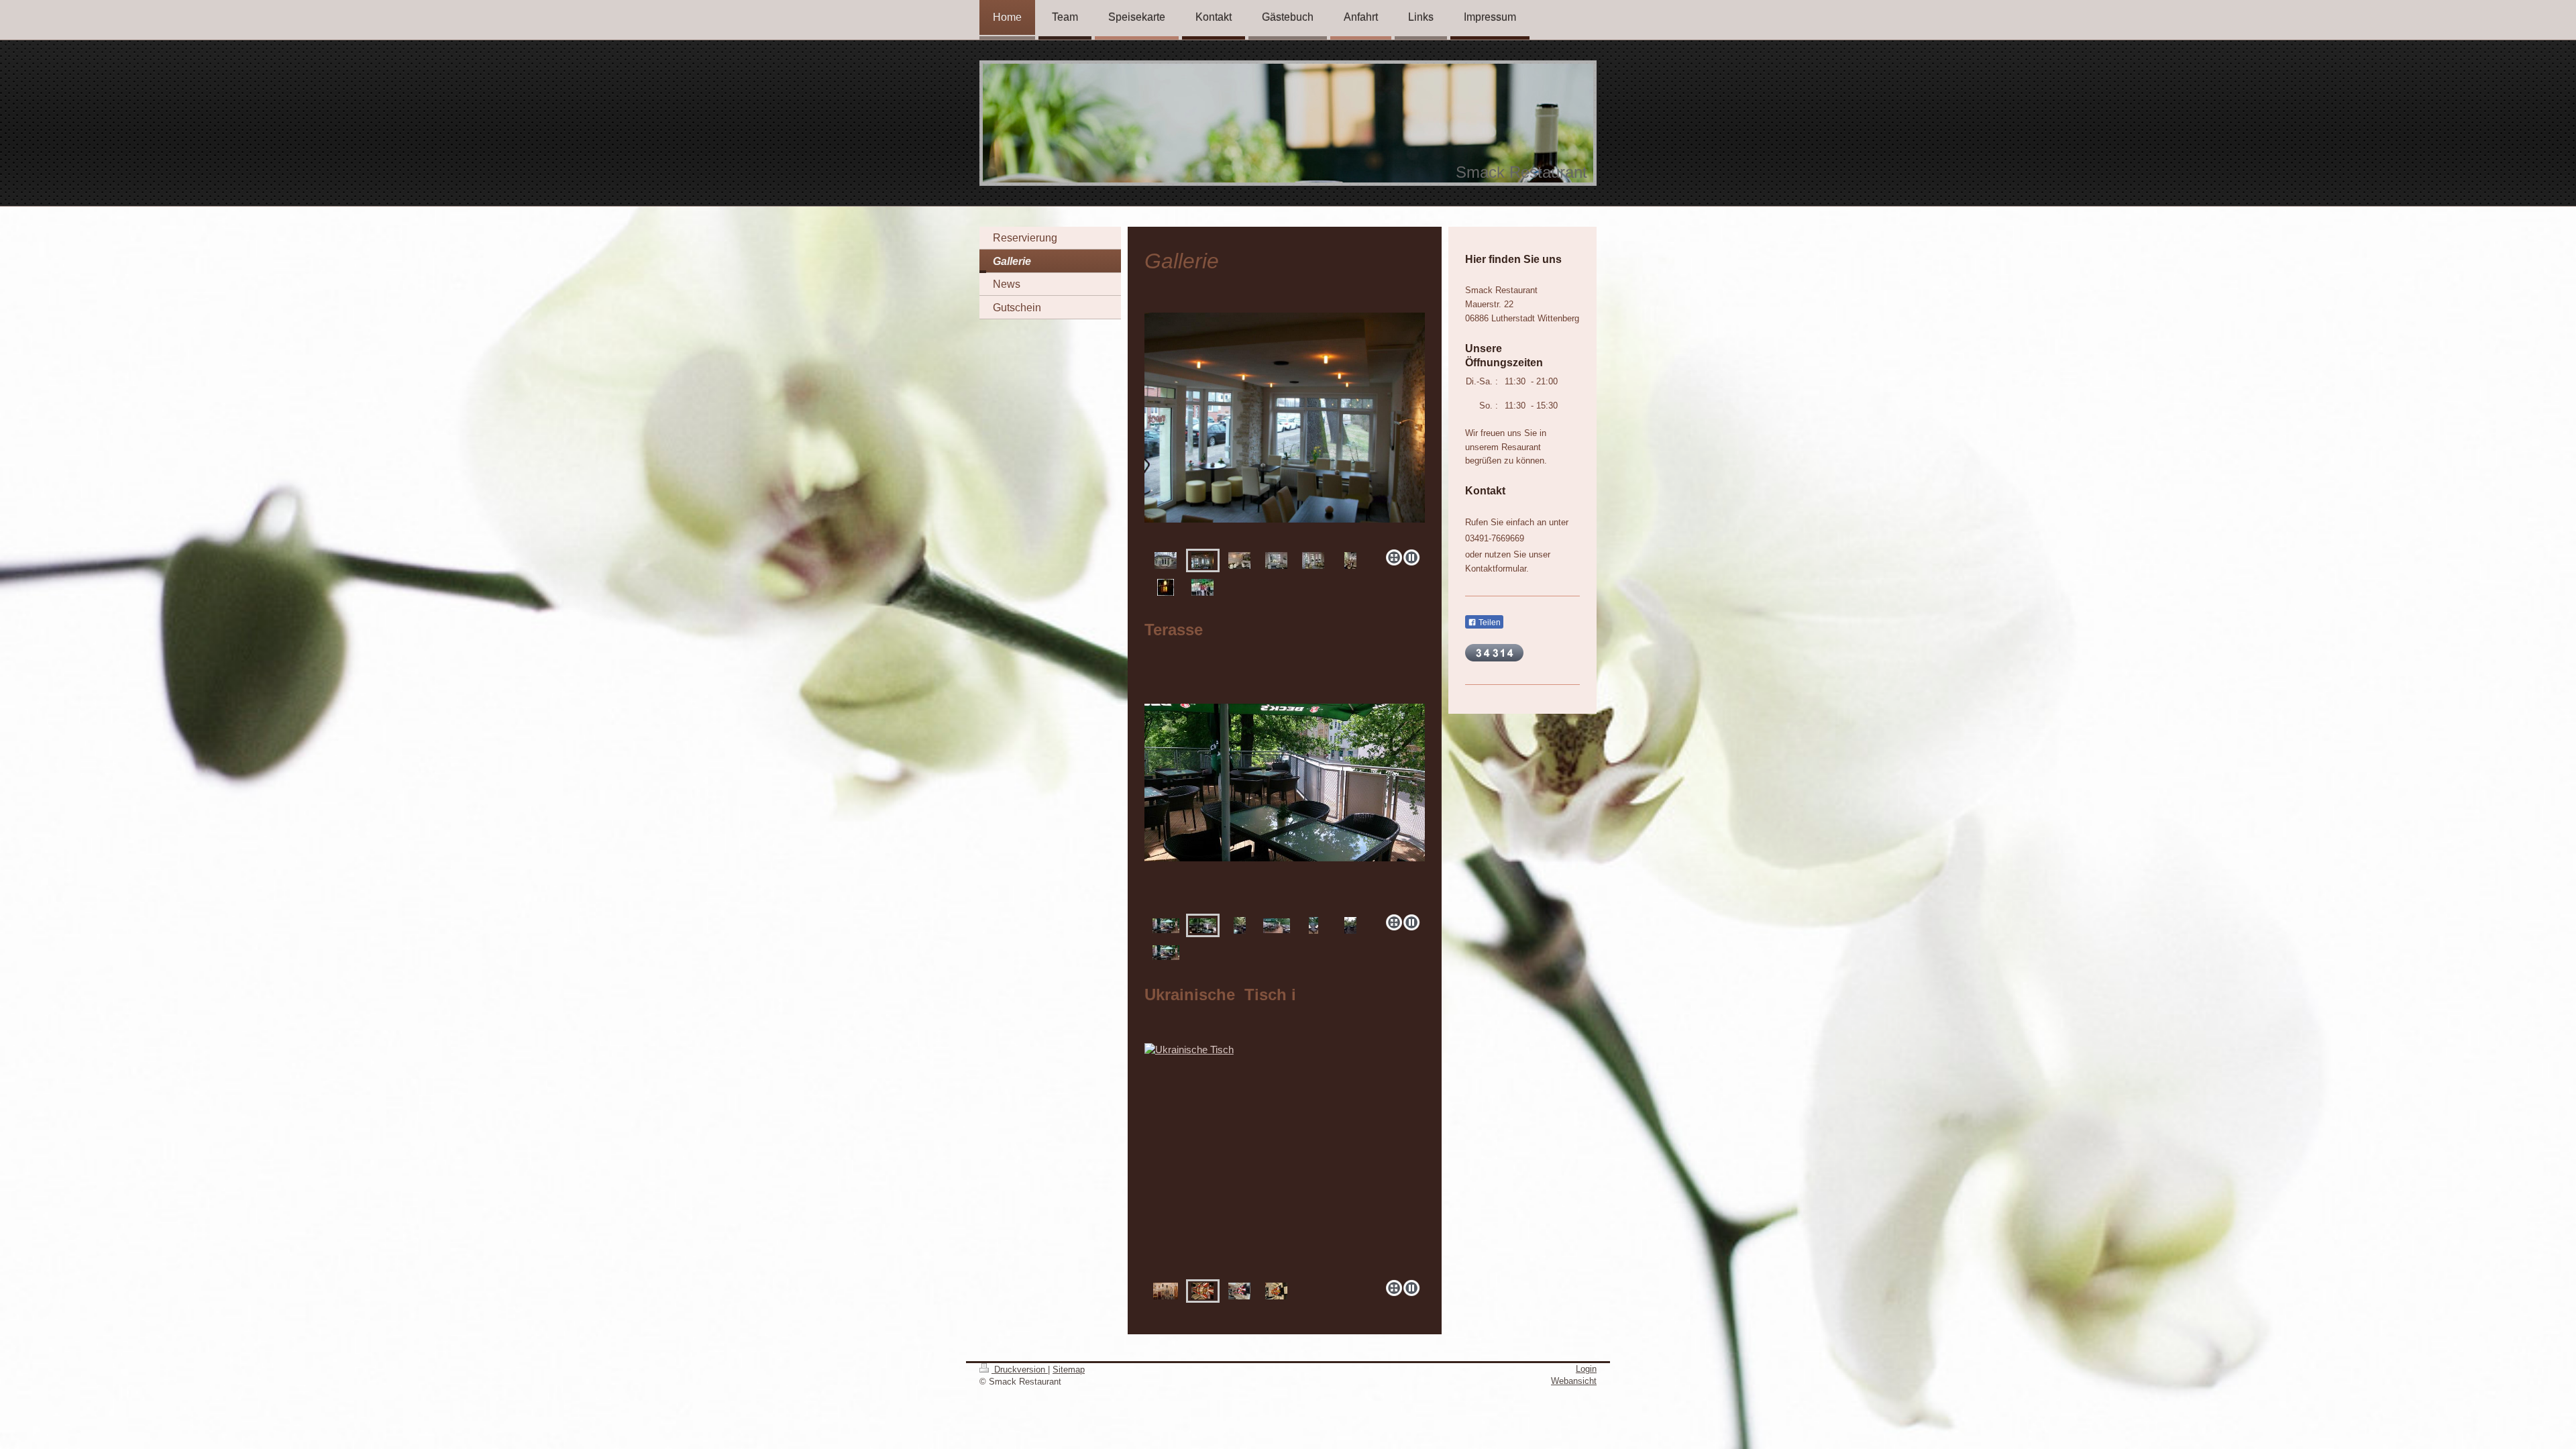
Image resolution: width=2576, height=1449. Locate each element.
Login (1586, 1369)
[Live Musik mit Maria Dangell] (1202, 587)
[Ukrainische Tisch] (1285, 1159)
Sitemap (1069, 1370)
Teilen (1489, 623)
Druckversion (1020, 1370)
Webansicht (1574, 1381)
